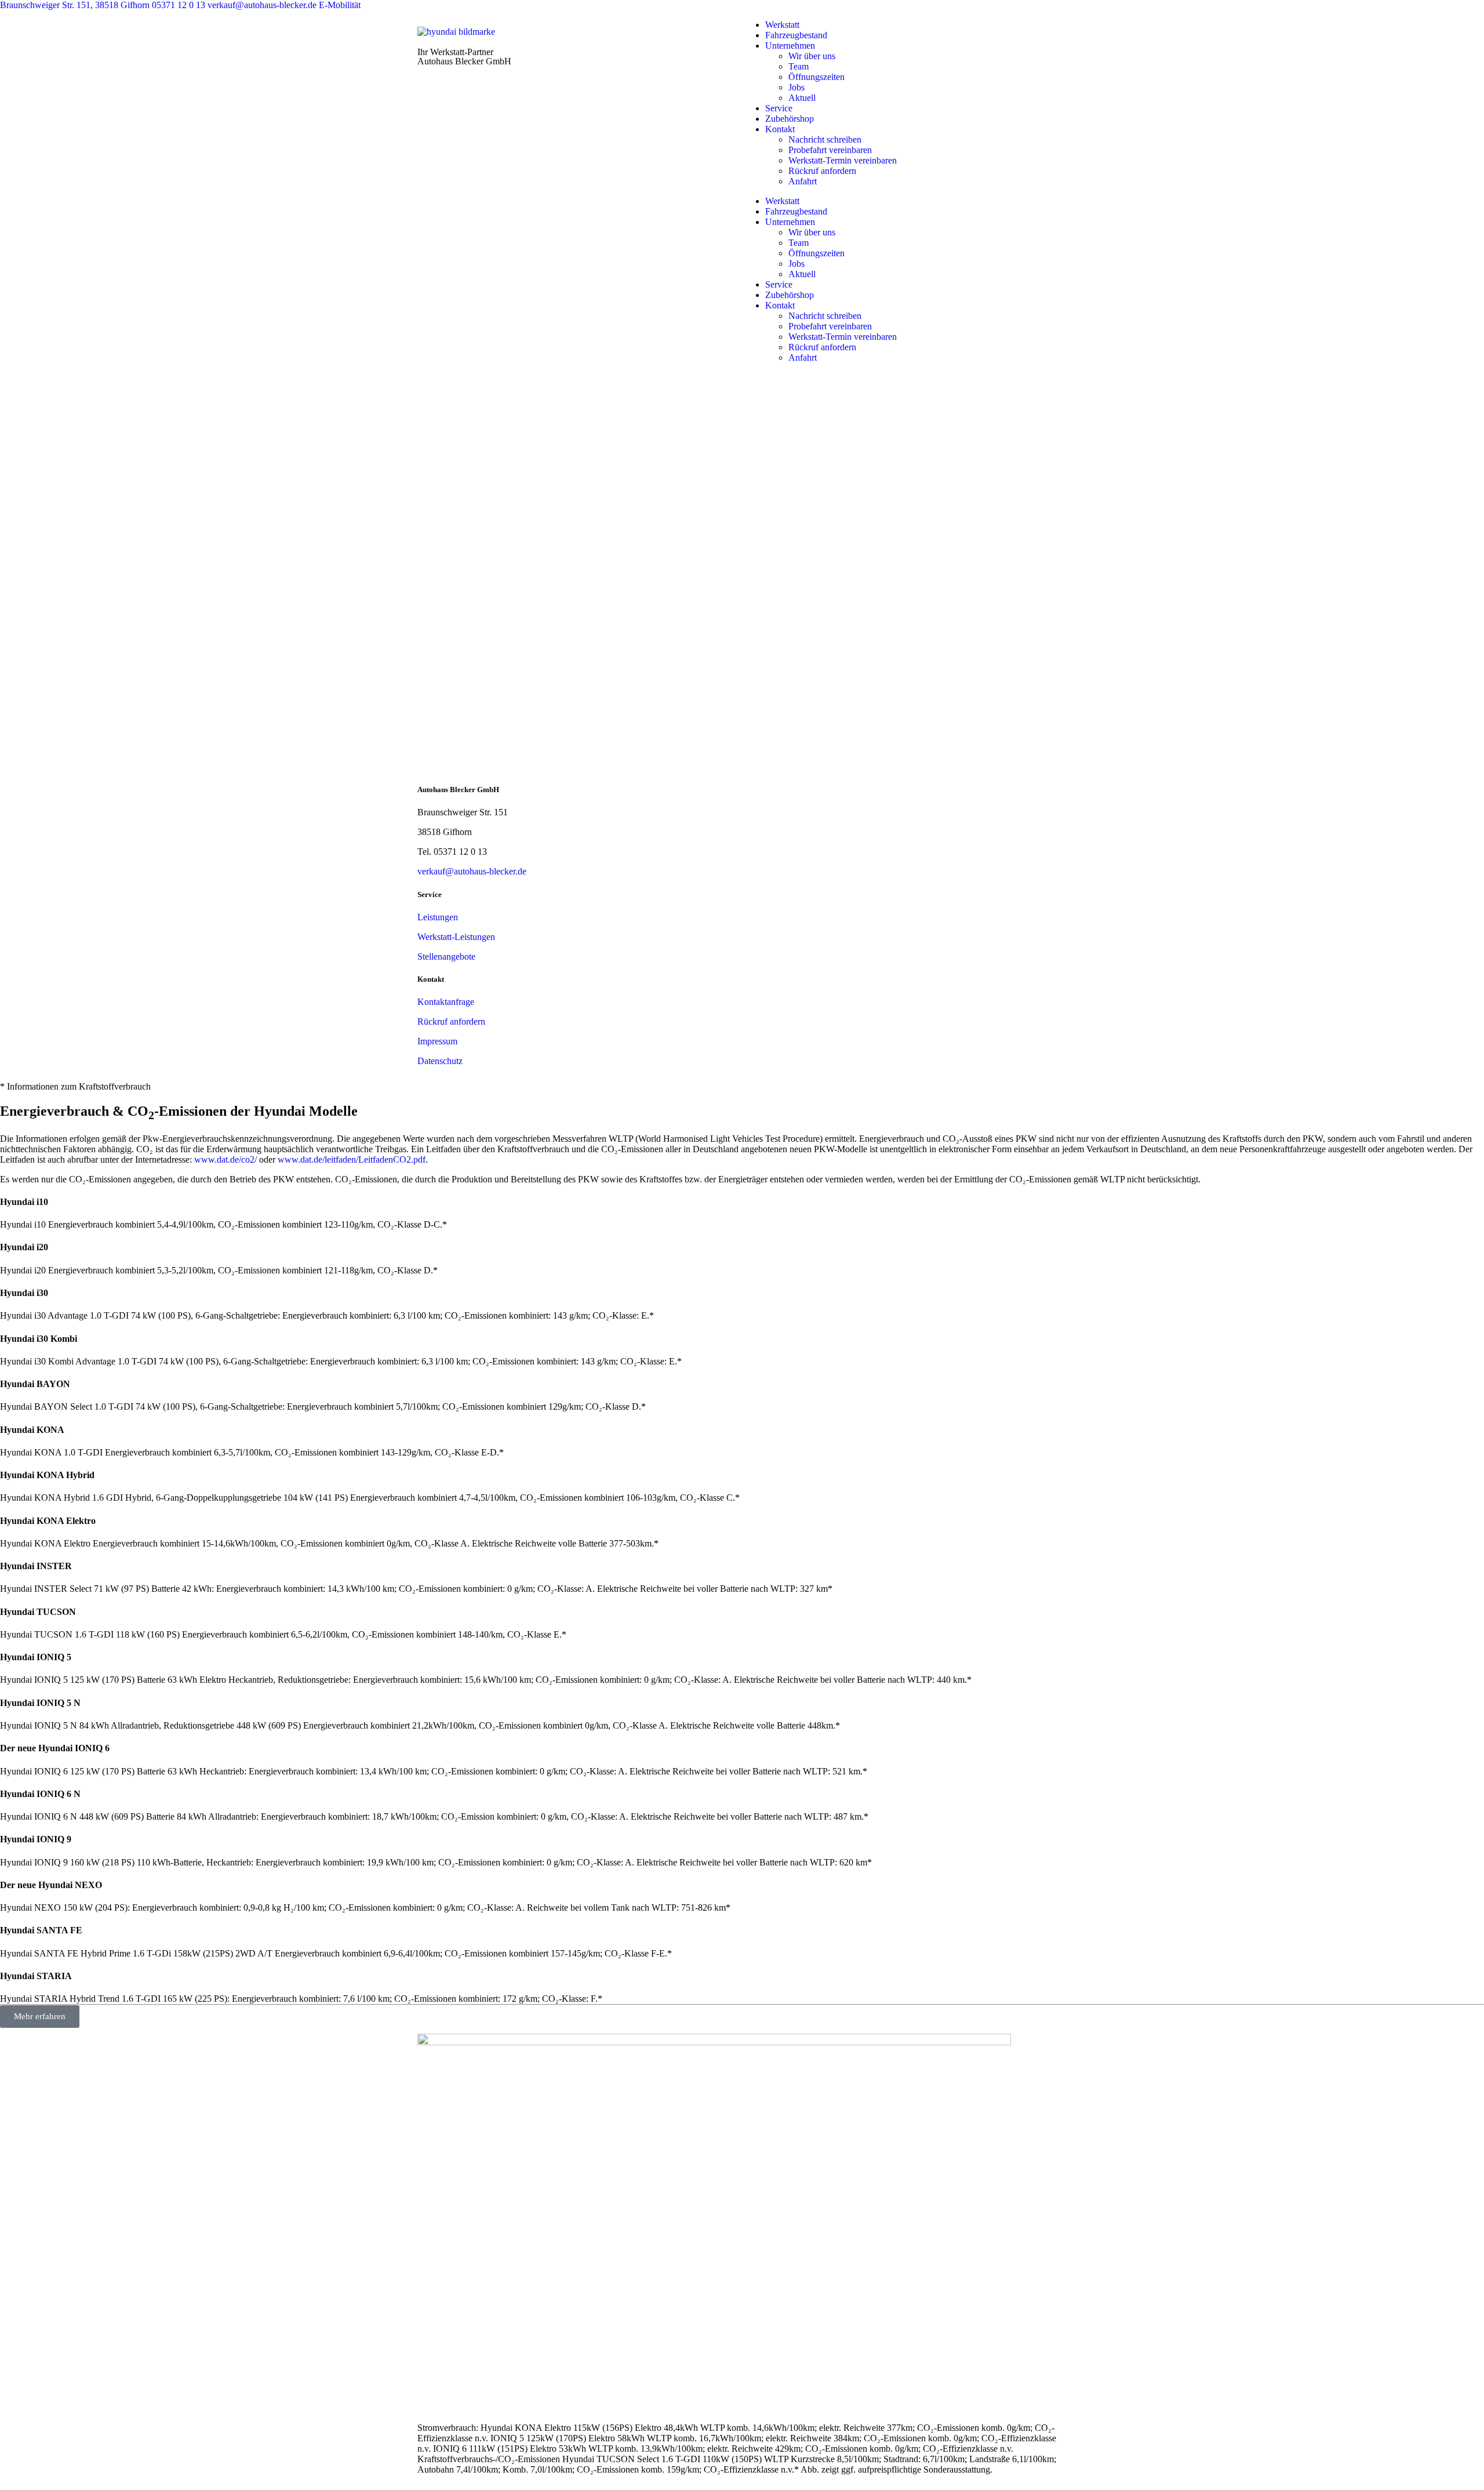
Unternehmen (790, 46)
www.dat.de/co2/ (225, 1159)
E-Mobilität (340, 5)
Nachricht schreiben (825, 139)
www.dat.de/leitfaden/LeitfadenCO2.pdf (352, 1159)
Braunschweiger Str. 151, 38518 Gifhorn (76, 5)
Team (799, 66)
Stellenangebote (446, 957)
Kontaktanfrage (446, 1002)
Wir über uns (812, 56)
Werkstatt (782, 25)
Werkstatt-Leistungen (456, 937)
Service (779, 108)
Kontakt (780, 129)
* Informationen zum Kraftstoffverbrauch (75, 1086)
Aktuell (802, 98)
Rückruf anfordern (822, 171)
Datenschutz (440, 1061)
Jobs (796, 87)
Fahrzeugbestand (796, 35)
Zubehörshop (790, 119)
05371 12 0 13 (180, 5)
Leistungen (438, 917)
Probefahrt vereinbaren (830, 150)
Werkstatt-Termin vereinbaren (843, 160)
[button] (742, 1087)
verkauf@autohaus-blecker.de (263, 5)
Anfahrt (803, 181)
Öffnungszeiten (816, 77)
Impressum (437, 1041)
